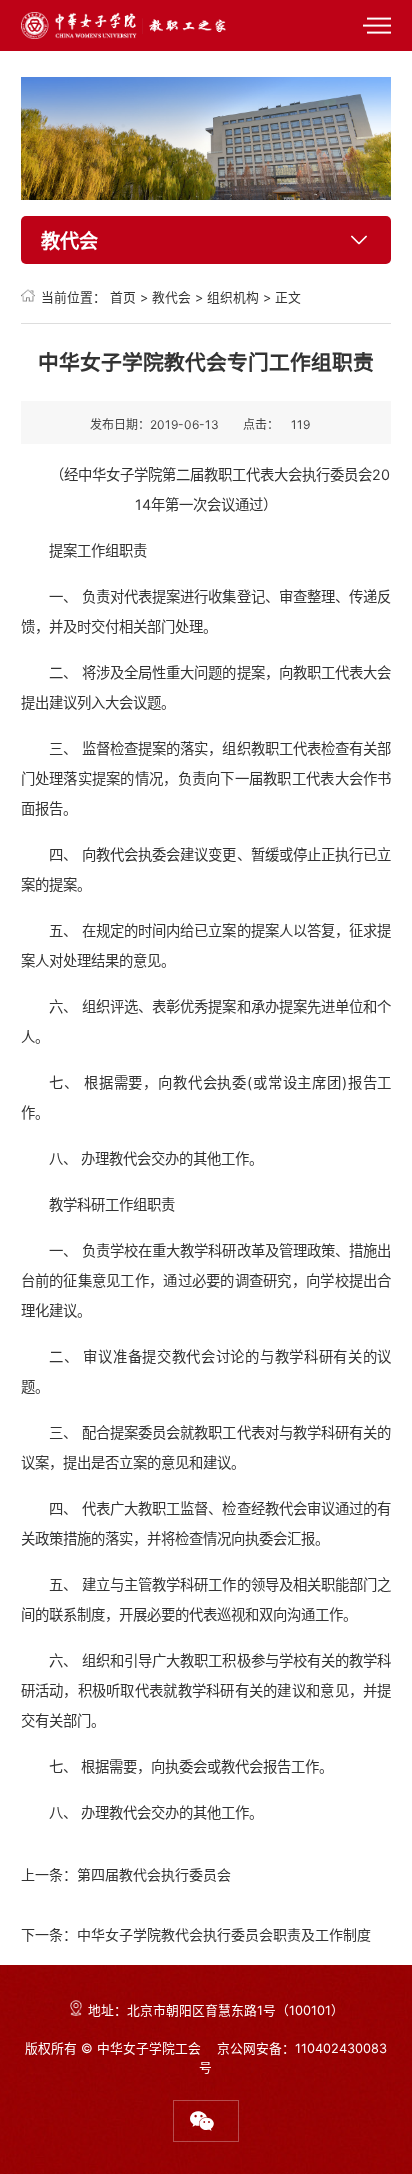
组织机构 (233, 297)
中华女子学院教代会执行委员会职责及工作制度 (224, 1934)
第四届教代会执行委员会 (154, 1874)
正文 (288, 297)
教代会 (171, 297)
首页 (123, 297)
